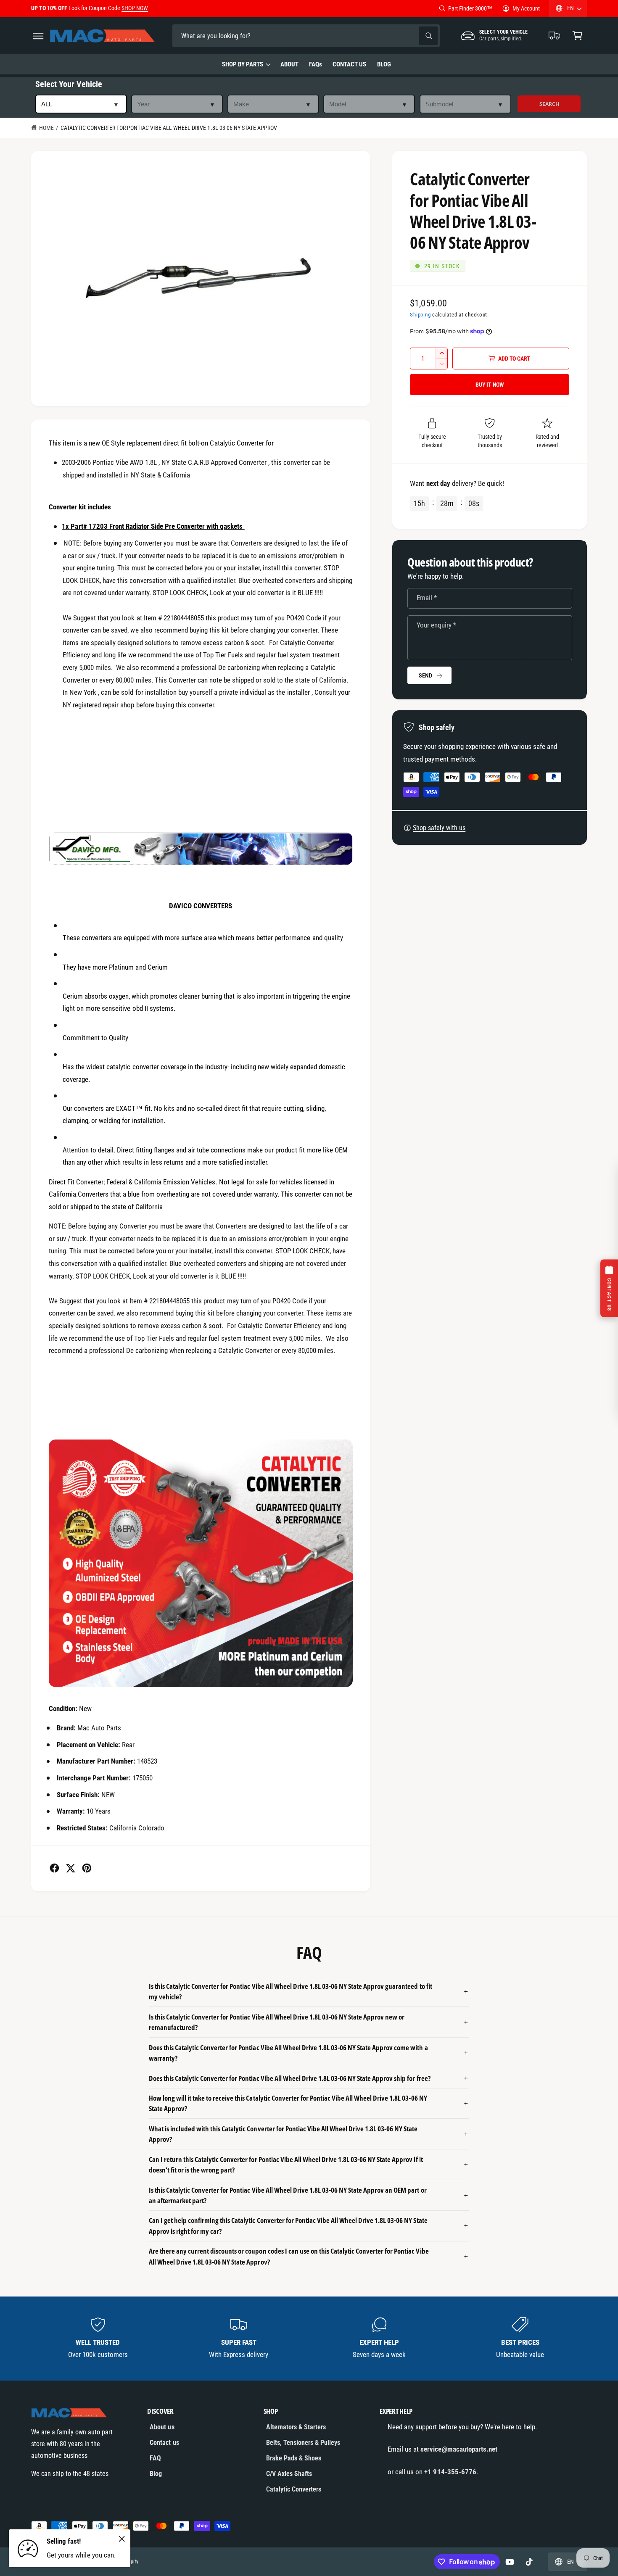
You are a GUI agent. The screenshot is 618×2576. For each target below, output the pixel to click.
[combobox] (231, 36)
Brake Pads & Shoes (294, 2458)
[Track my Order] (555, 36)
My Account (526, 8)
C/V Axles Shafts (289, 2474)
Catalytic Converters (294, 2489)
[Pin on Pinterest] (87, 1868)
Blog (156, 2474)
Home (46, 128)
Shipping (420, 315)
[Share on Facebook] (54, 1868)
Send (425, 675)
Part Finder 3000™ (470, 8)
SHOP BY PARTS (243, 64)
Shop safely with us (439, 828)
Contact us (164, 2443)
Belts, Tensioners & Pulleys (303, 2443)
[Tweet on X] (70, 1868)
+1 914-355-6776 (450, 2472)
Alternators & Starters (296, 2427)
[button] (38, 36)
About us (162, 2427)
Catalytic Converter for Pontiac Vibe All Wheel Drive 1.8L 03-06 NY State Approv (169, 128)
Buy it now (490, 385)
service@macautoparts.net (459, 2449)
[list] (309, 2339)
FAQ (155, 2458)
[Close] (122, 2539)
